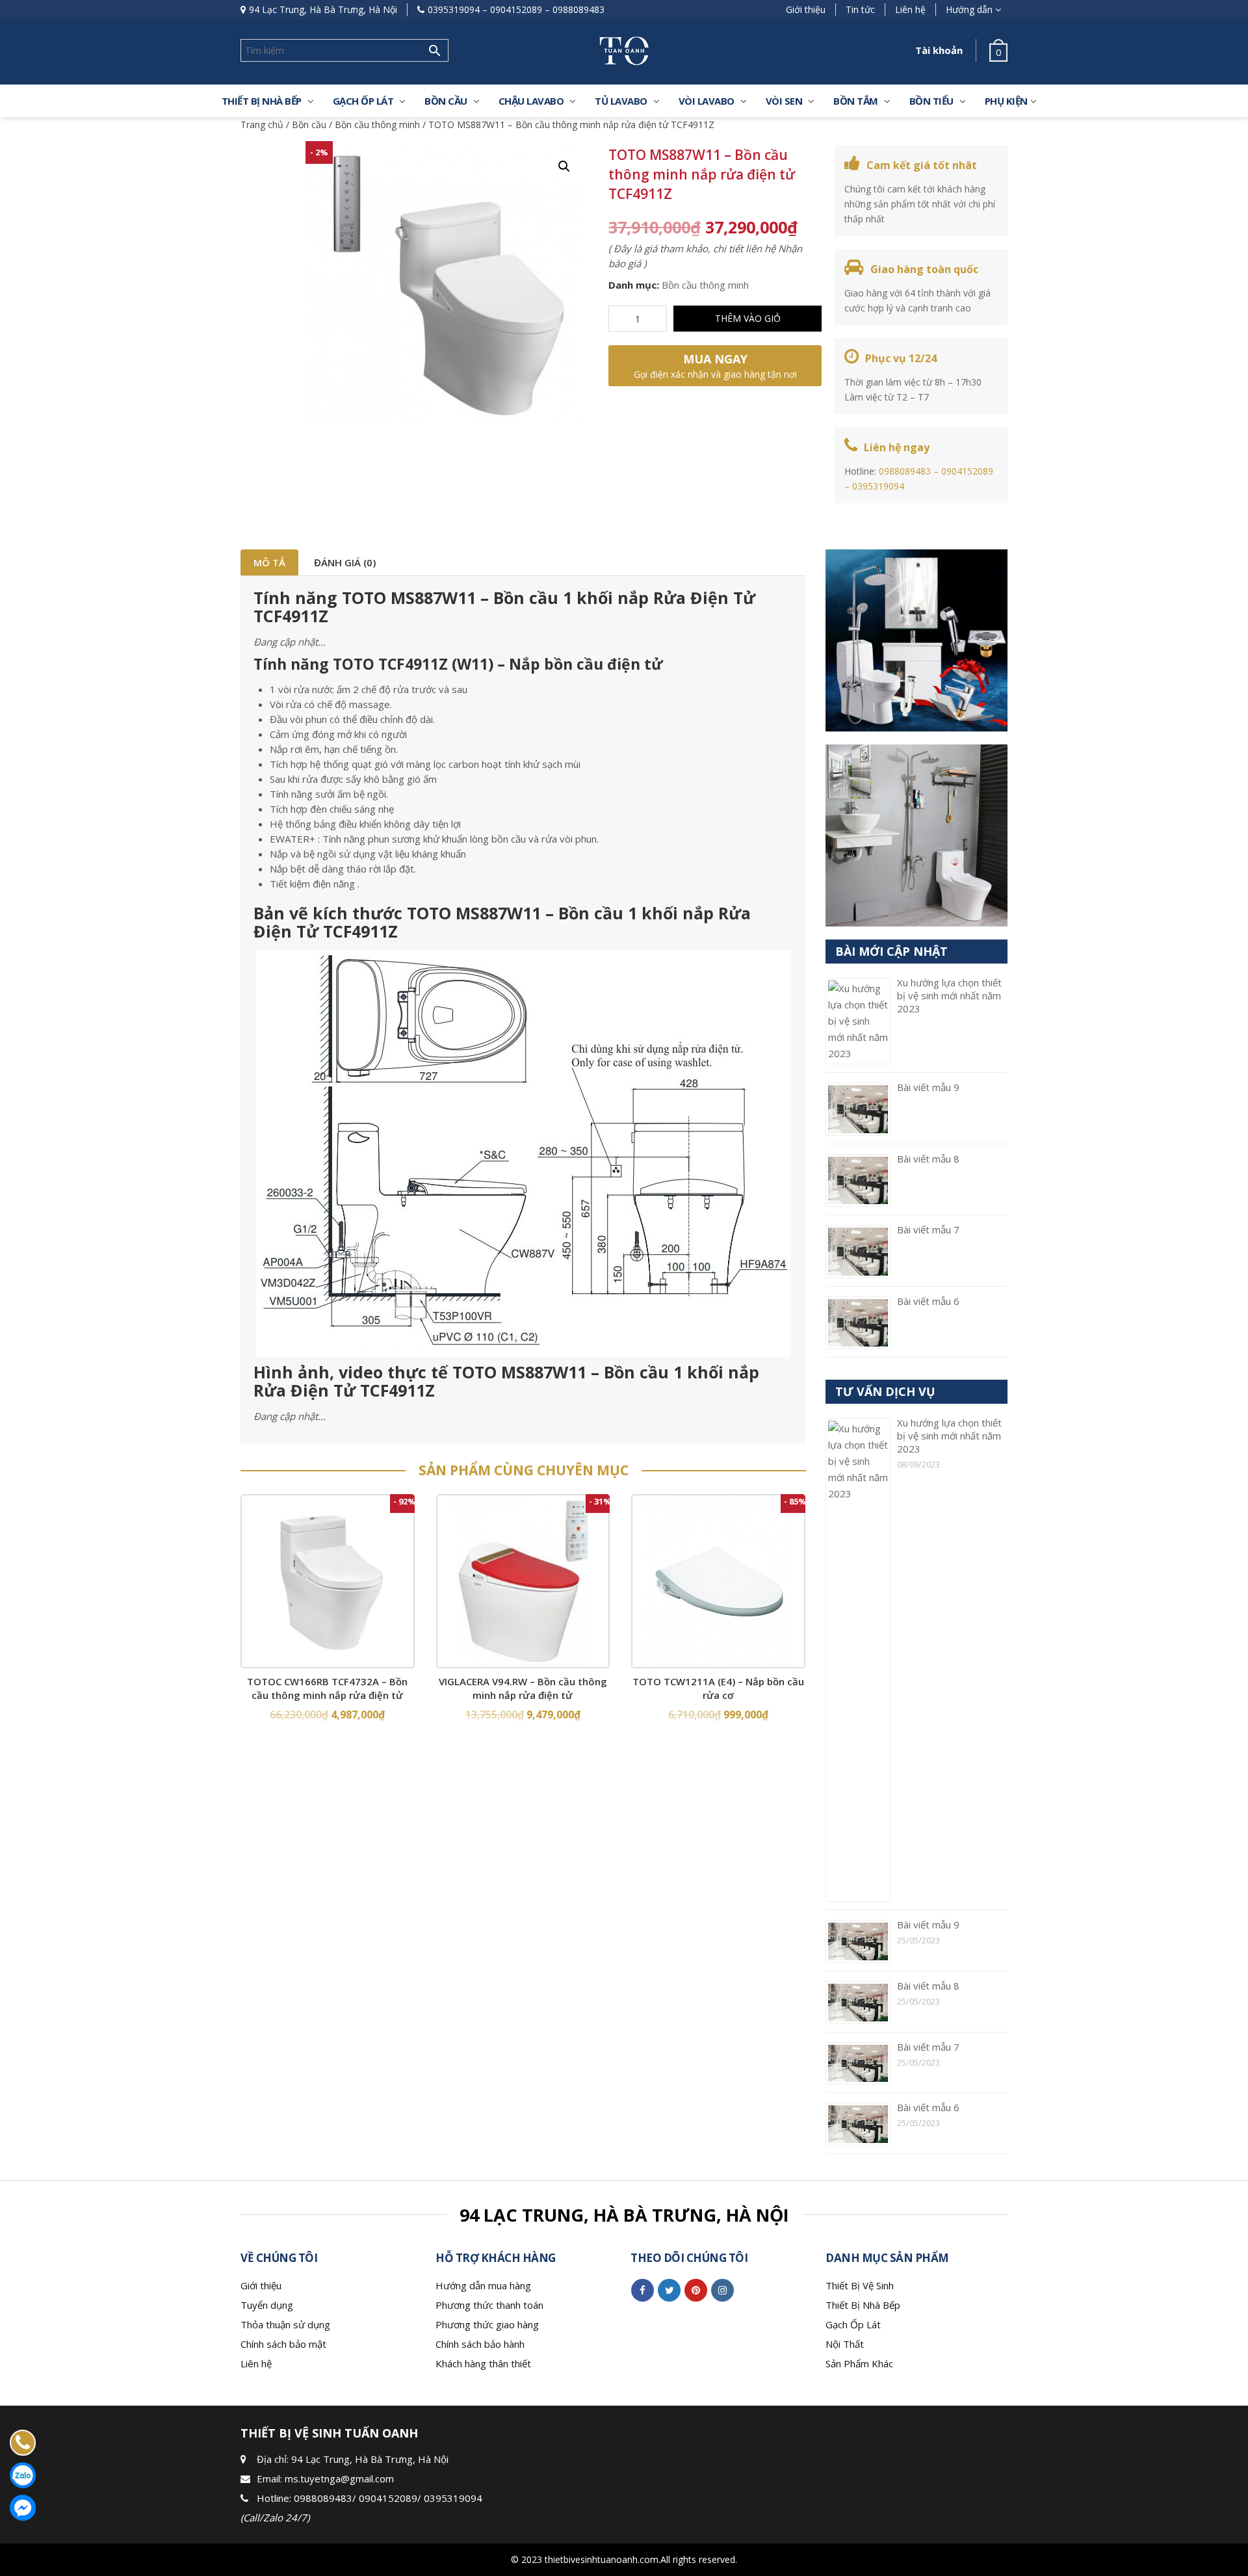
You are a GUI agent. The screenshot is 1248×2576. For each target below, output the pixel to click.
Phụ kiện (1006, 101)
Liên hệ (910, 9)
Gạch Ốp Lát (853, 2324)
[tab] (269, 562)
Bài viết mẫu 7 (928, 1229)
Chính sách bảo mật (283, 2344)
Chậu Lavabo (531, 101)
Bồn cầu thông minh (377, 125)
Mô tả (269, 562)
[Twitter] (669, 2290)
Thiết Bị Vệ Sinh (860, 2285)
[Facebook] (643, 2290)
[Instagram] (722, 2290)
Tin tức (860, 9)
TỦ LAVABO (621, 101)
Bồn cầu (309, 125)
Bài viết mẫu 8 (928, 1159)
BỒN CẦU (446, 101)
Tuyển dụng (267, 2305)
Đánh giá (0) (345, 562)
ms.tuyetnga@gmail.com (339, 2478)
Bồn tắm (856, 101)
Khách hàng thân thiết (483, 2363)
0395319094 (454, 9)
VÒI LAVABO (707, 101)
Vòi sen (784, 101)
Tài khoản (939, 50)
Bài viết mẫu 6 (928, 1301)
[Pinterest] (696, 2290)
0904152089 (516, 9)
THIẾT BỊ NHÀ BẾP (262, 101)
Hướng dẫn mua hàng (483, 2285)
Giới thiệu (806, 9)
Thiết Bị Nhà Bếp (863, 2305)
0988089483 (578, 9)
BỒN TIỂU (931, 101)
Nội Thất (845, 2344)
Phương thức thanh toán (489, 2305)
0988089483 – (910, 471)
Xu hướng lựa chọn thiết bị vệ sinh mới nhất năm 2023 (949, 995)
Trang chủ (262, 125)
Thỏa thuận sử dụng (285, 2324)
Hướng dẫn (969, 9)
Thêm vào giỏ (748, 318)
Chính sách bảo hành (480, 2344)
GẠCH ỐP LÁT (363, 101)
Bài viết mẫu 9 (928, 1087)
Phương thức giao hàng (487, 2324)
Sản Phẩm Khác (859, 2363)
